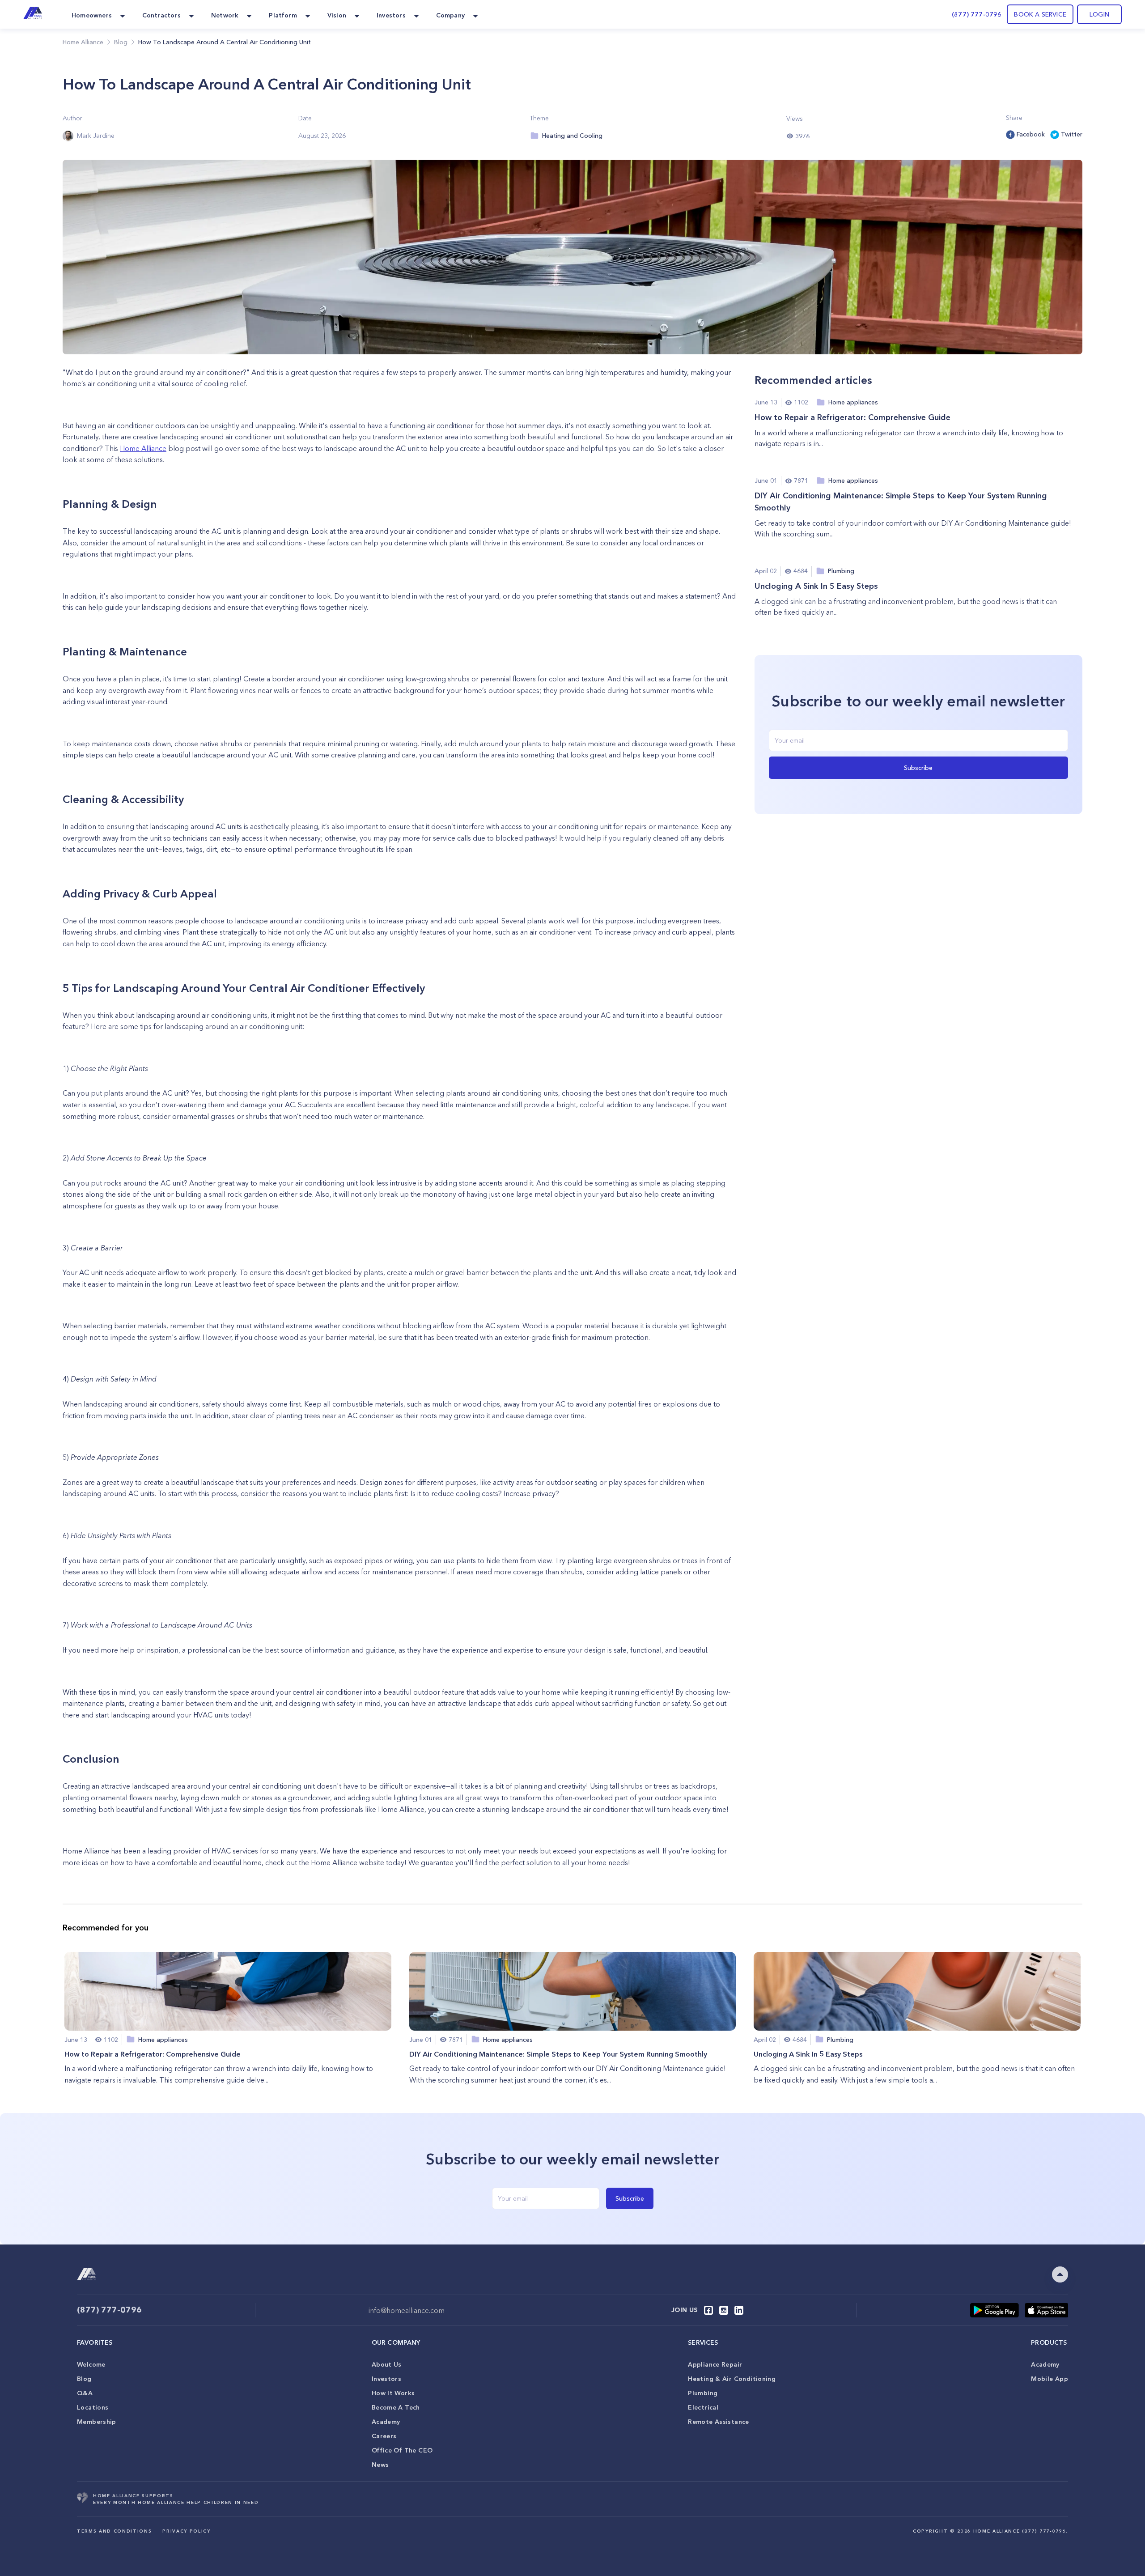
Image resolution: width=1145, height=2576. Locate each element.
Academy (386, 2422)
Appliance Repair (715, 2364)
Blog (84, 2379)
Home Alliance (83, 42)
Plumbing (703, 2393)
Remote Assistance (718, 2422)
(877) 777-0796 (977, 14)
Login (1099, 14)
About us (387, 2364)
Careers (384, 2436)
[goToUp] (1060, 2274)
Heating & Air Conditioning (732, 2379)
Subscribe (918, 768)
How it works (393, 2393)
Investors (386, 2379)
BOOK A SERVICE (1040, 14)
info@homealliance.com (407, 2310)
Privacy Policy (186, 2531)
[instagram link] (724, 2310)
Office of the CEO (402, 2450)
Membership (97, 2422)
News (380, 2465)
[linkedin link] (739, 2310)
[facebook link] (708, 2310)
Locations (93, 2407)
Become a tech (396, 2407)
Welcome (91, 2364)
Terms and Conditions (114, 2531)
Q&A (85, 2393)
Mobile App (1050, 2379)
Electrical (703, 2407)
